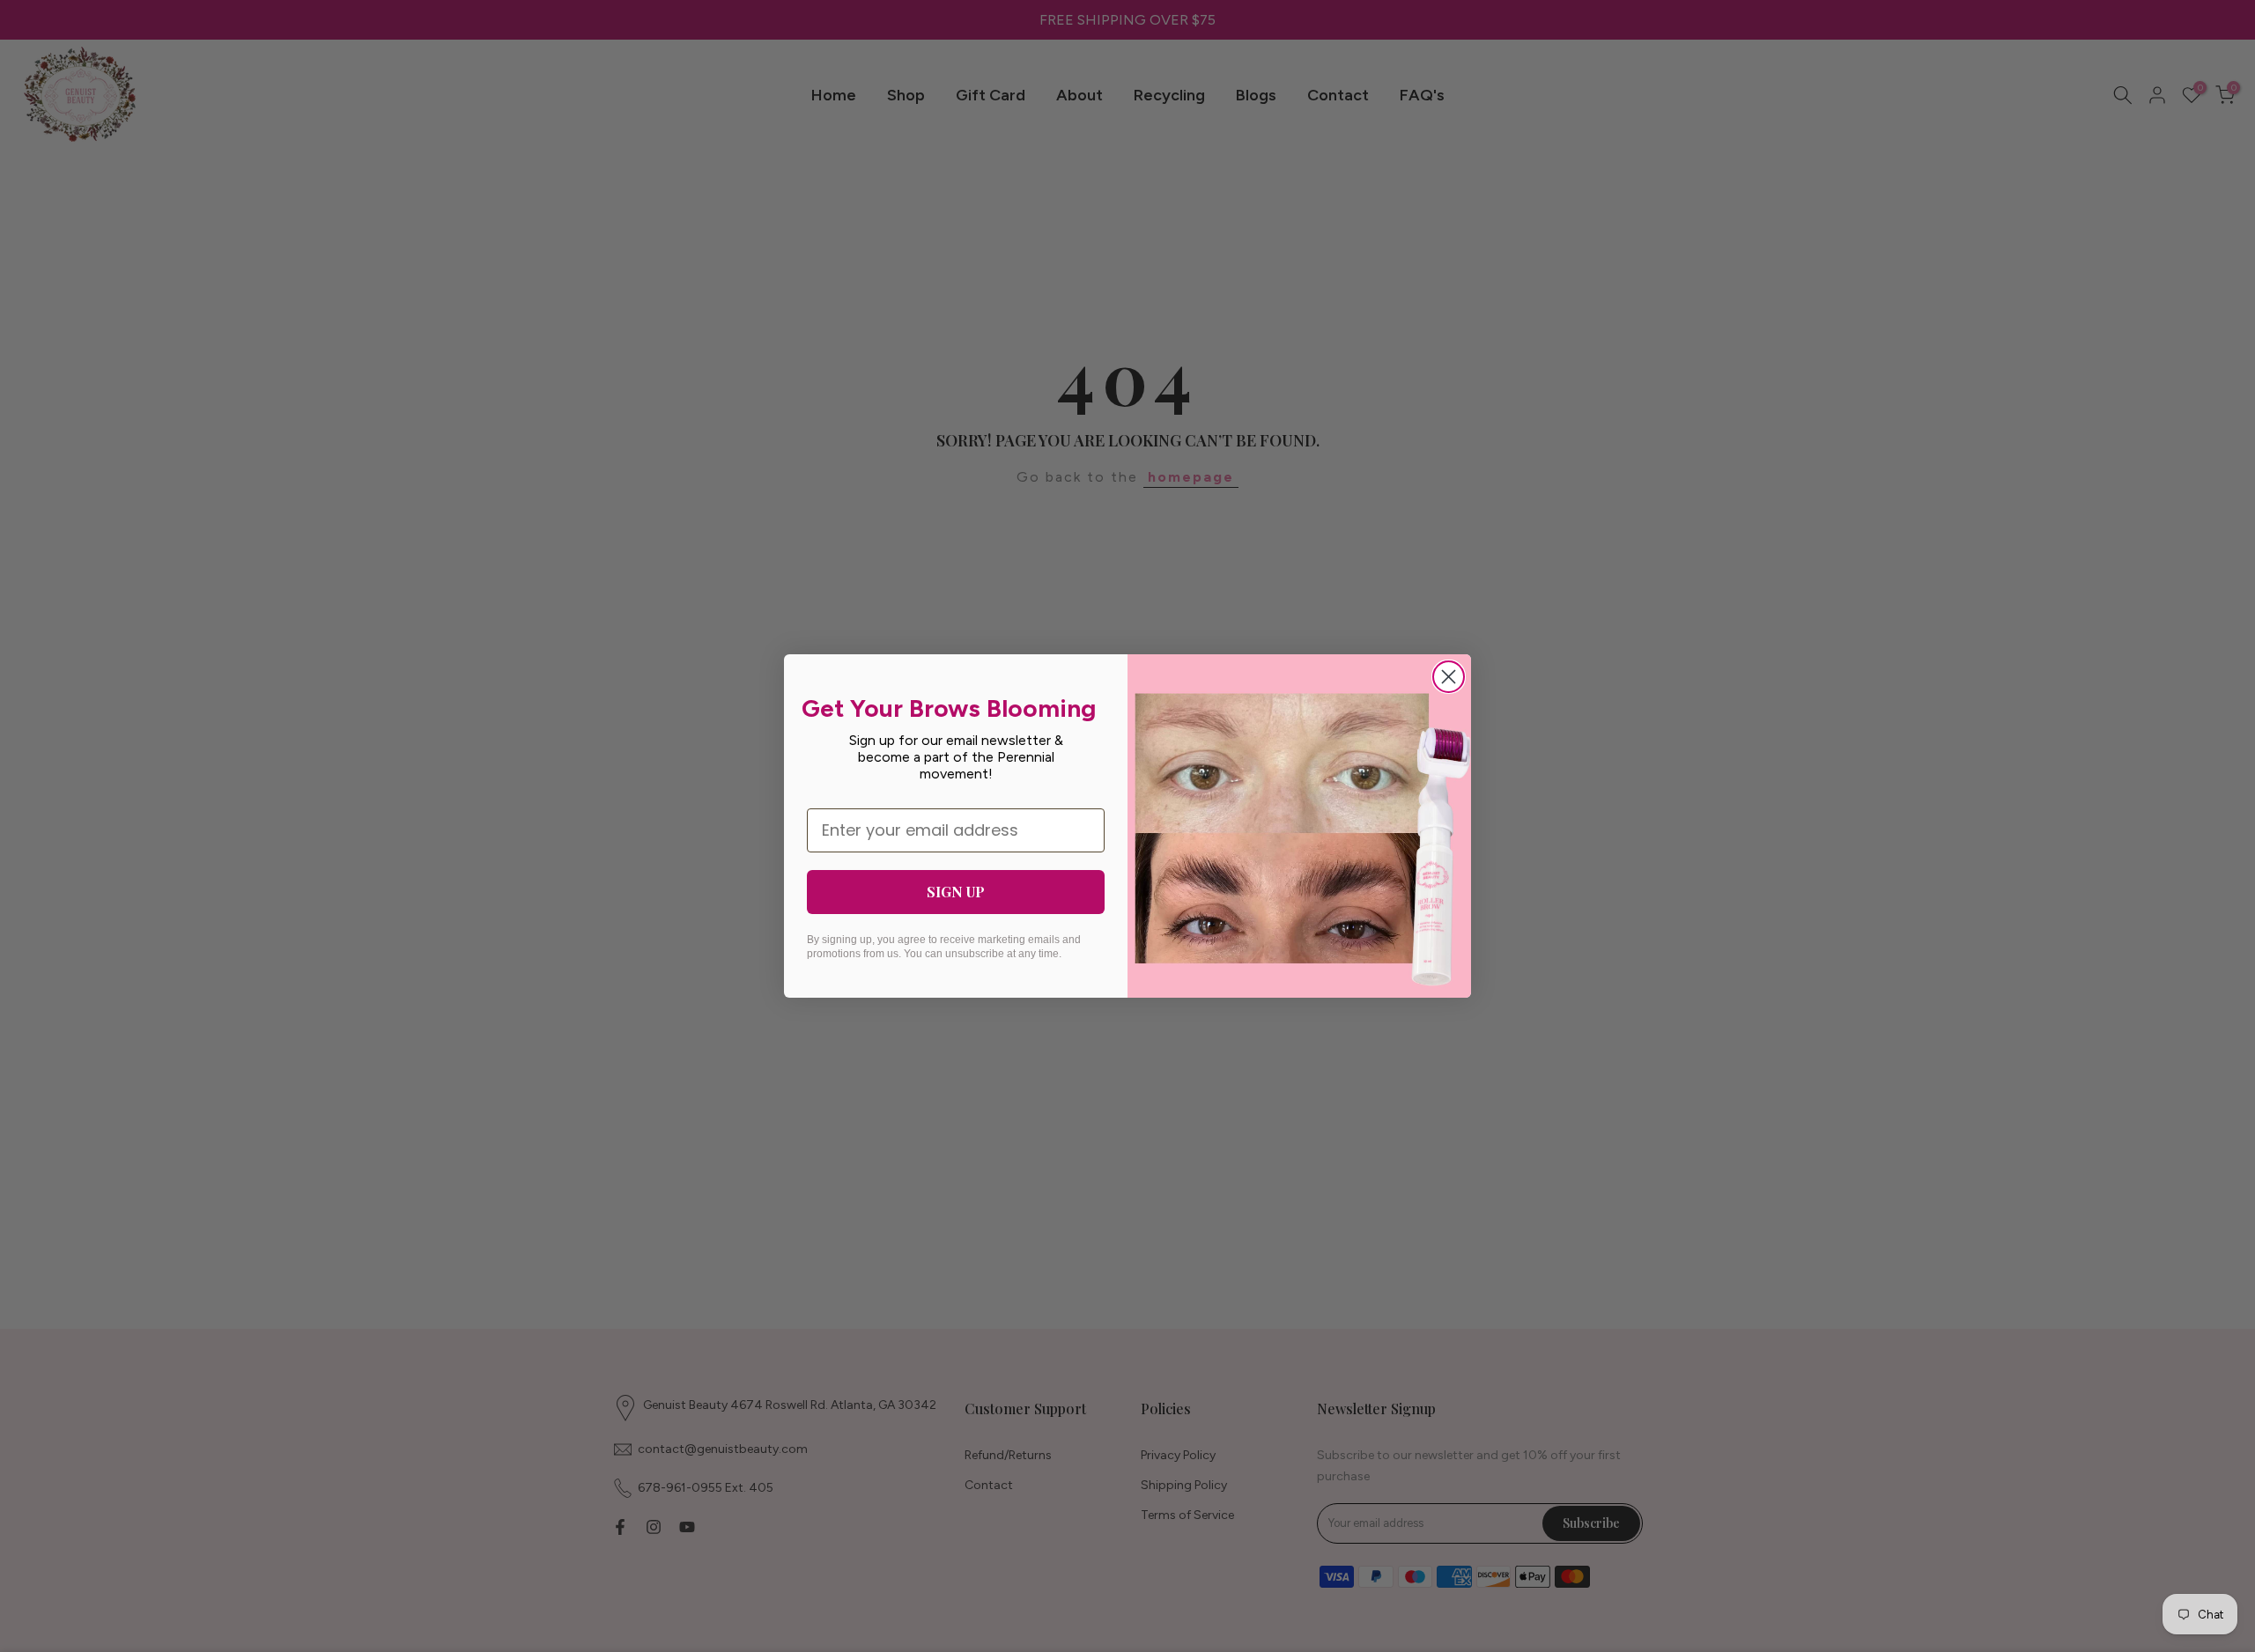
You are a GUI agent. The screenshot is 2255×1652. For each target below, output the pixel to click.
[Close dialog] (1449, 677)
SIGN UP (956, 892)
